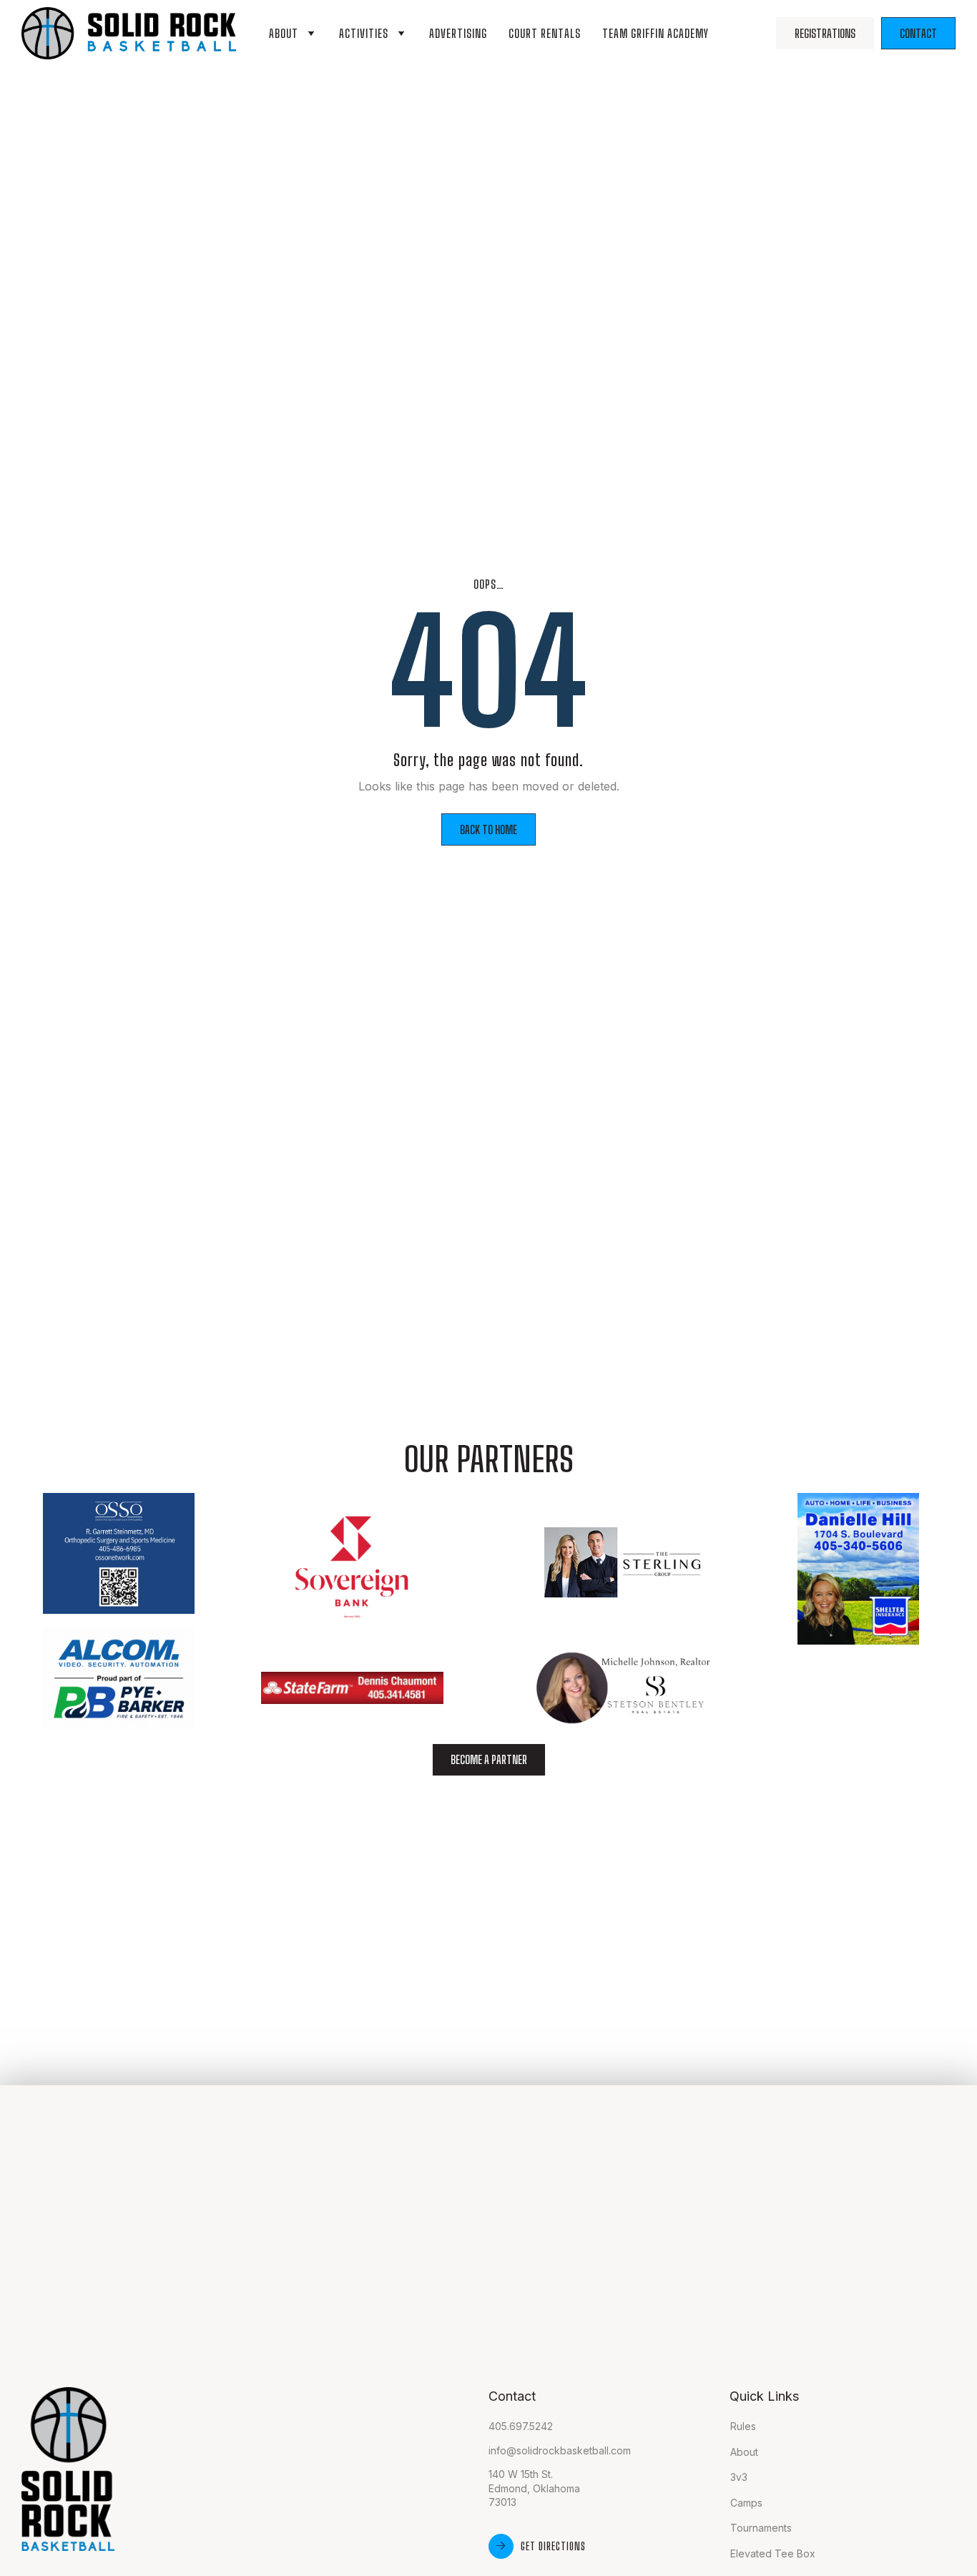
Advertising (458, 33)
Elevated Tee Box (773, 2553)
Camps (746, 2503)
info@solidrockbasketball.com (560, 2450)
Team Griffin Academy (656, 33)
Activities (364, 33)
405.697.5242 (521, 2426)
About (284, 33)
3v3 (739, 2477)
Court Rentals (545, 33)
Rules (743, 2426)
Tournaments (761, 2528)
